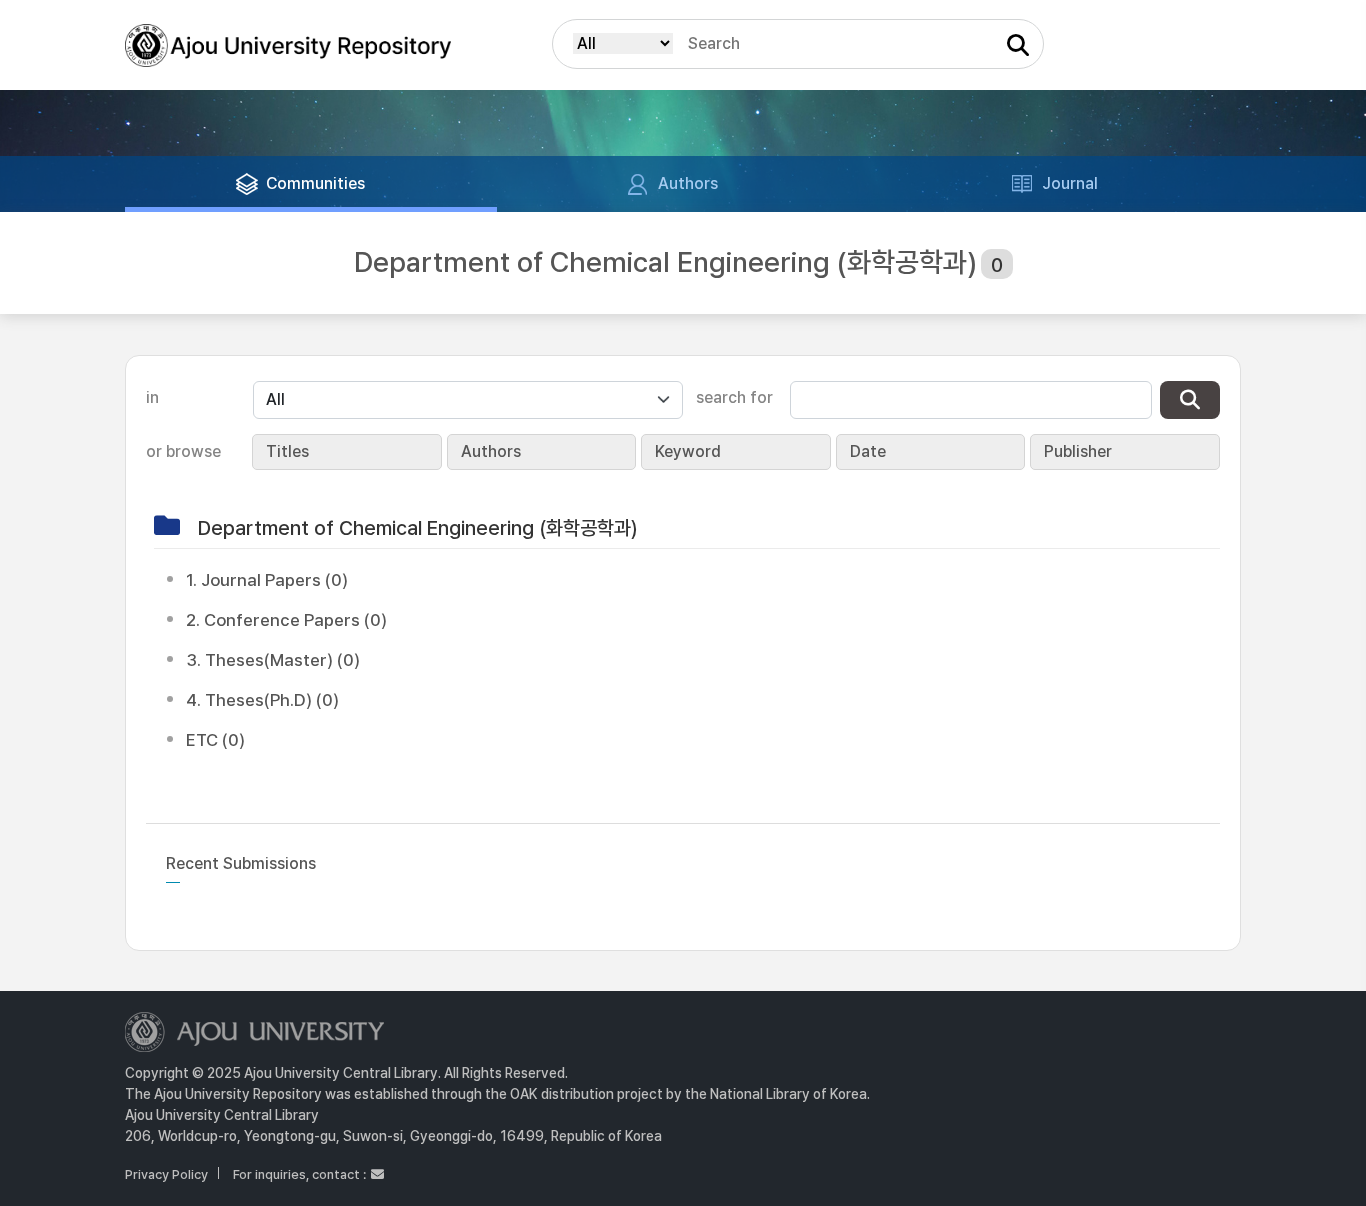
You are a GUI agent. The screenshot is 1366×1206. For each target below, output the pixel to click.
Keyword (688, 451)
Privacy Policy (166, 1174)
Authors (491, 451)
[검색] (1190, 400)
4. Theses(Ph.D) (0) (262, 700)
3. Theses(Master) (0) (273, 660)
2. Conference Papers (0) (286, 620)
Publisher (1078, 451)
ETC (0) (215, 740)
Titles (287, 451)
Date (868, 451)
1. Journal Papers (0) (267, 580)
